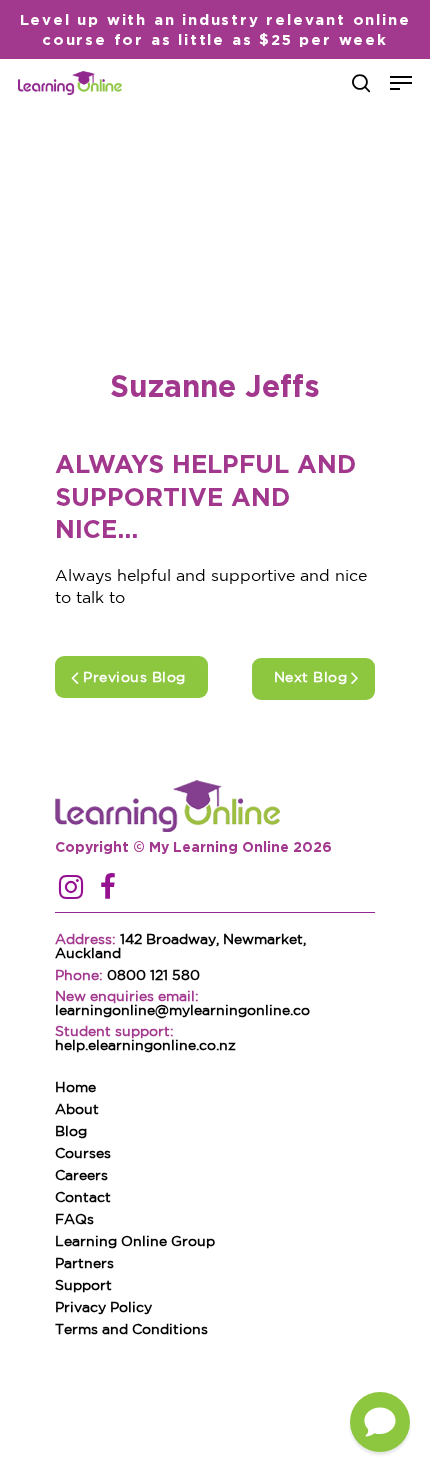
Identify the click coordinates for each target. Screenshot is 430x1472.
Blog (71, 1132)
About (77, 1110)
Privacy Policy (103, 1308)
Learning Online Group (135, 1242)
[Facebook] (108, 889)
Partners (84, 1264)
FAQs (74, 1220)
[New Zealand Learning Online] (193, 808)
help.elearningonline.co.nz (145, 1046)
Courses (83, 1154)
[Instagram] (71, 889)
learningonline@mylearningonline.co (182, 1011)
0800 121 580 (153, 976)
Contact (83, 1198)
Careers (81, 1176)
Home (75, 1088)
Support (83, 1286)
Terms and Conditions (131, 1330)
